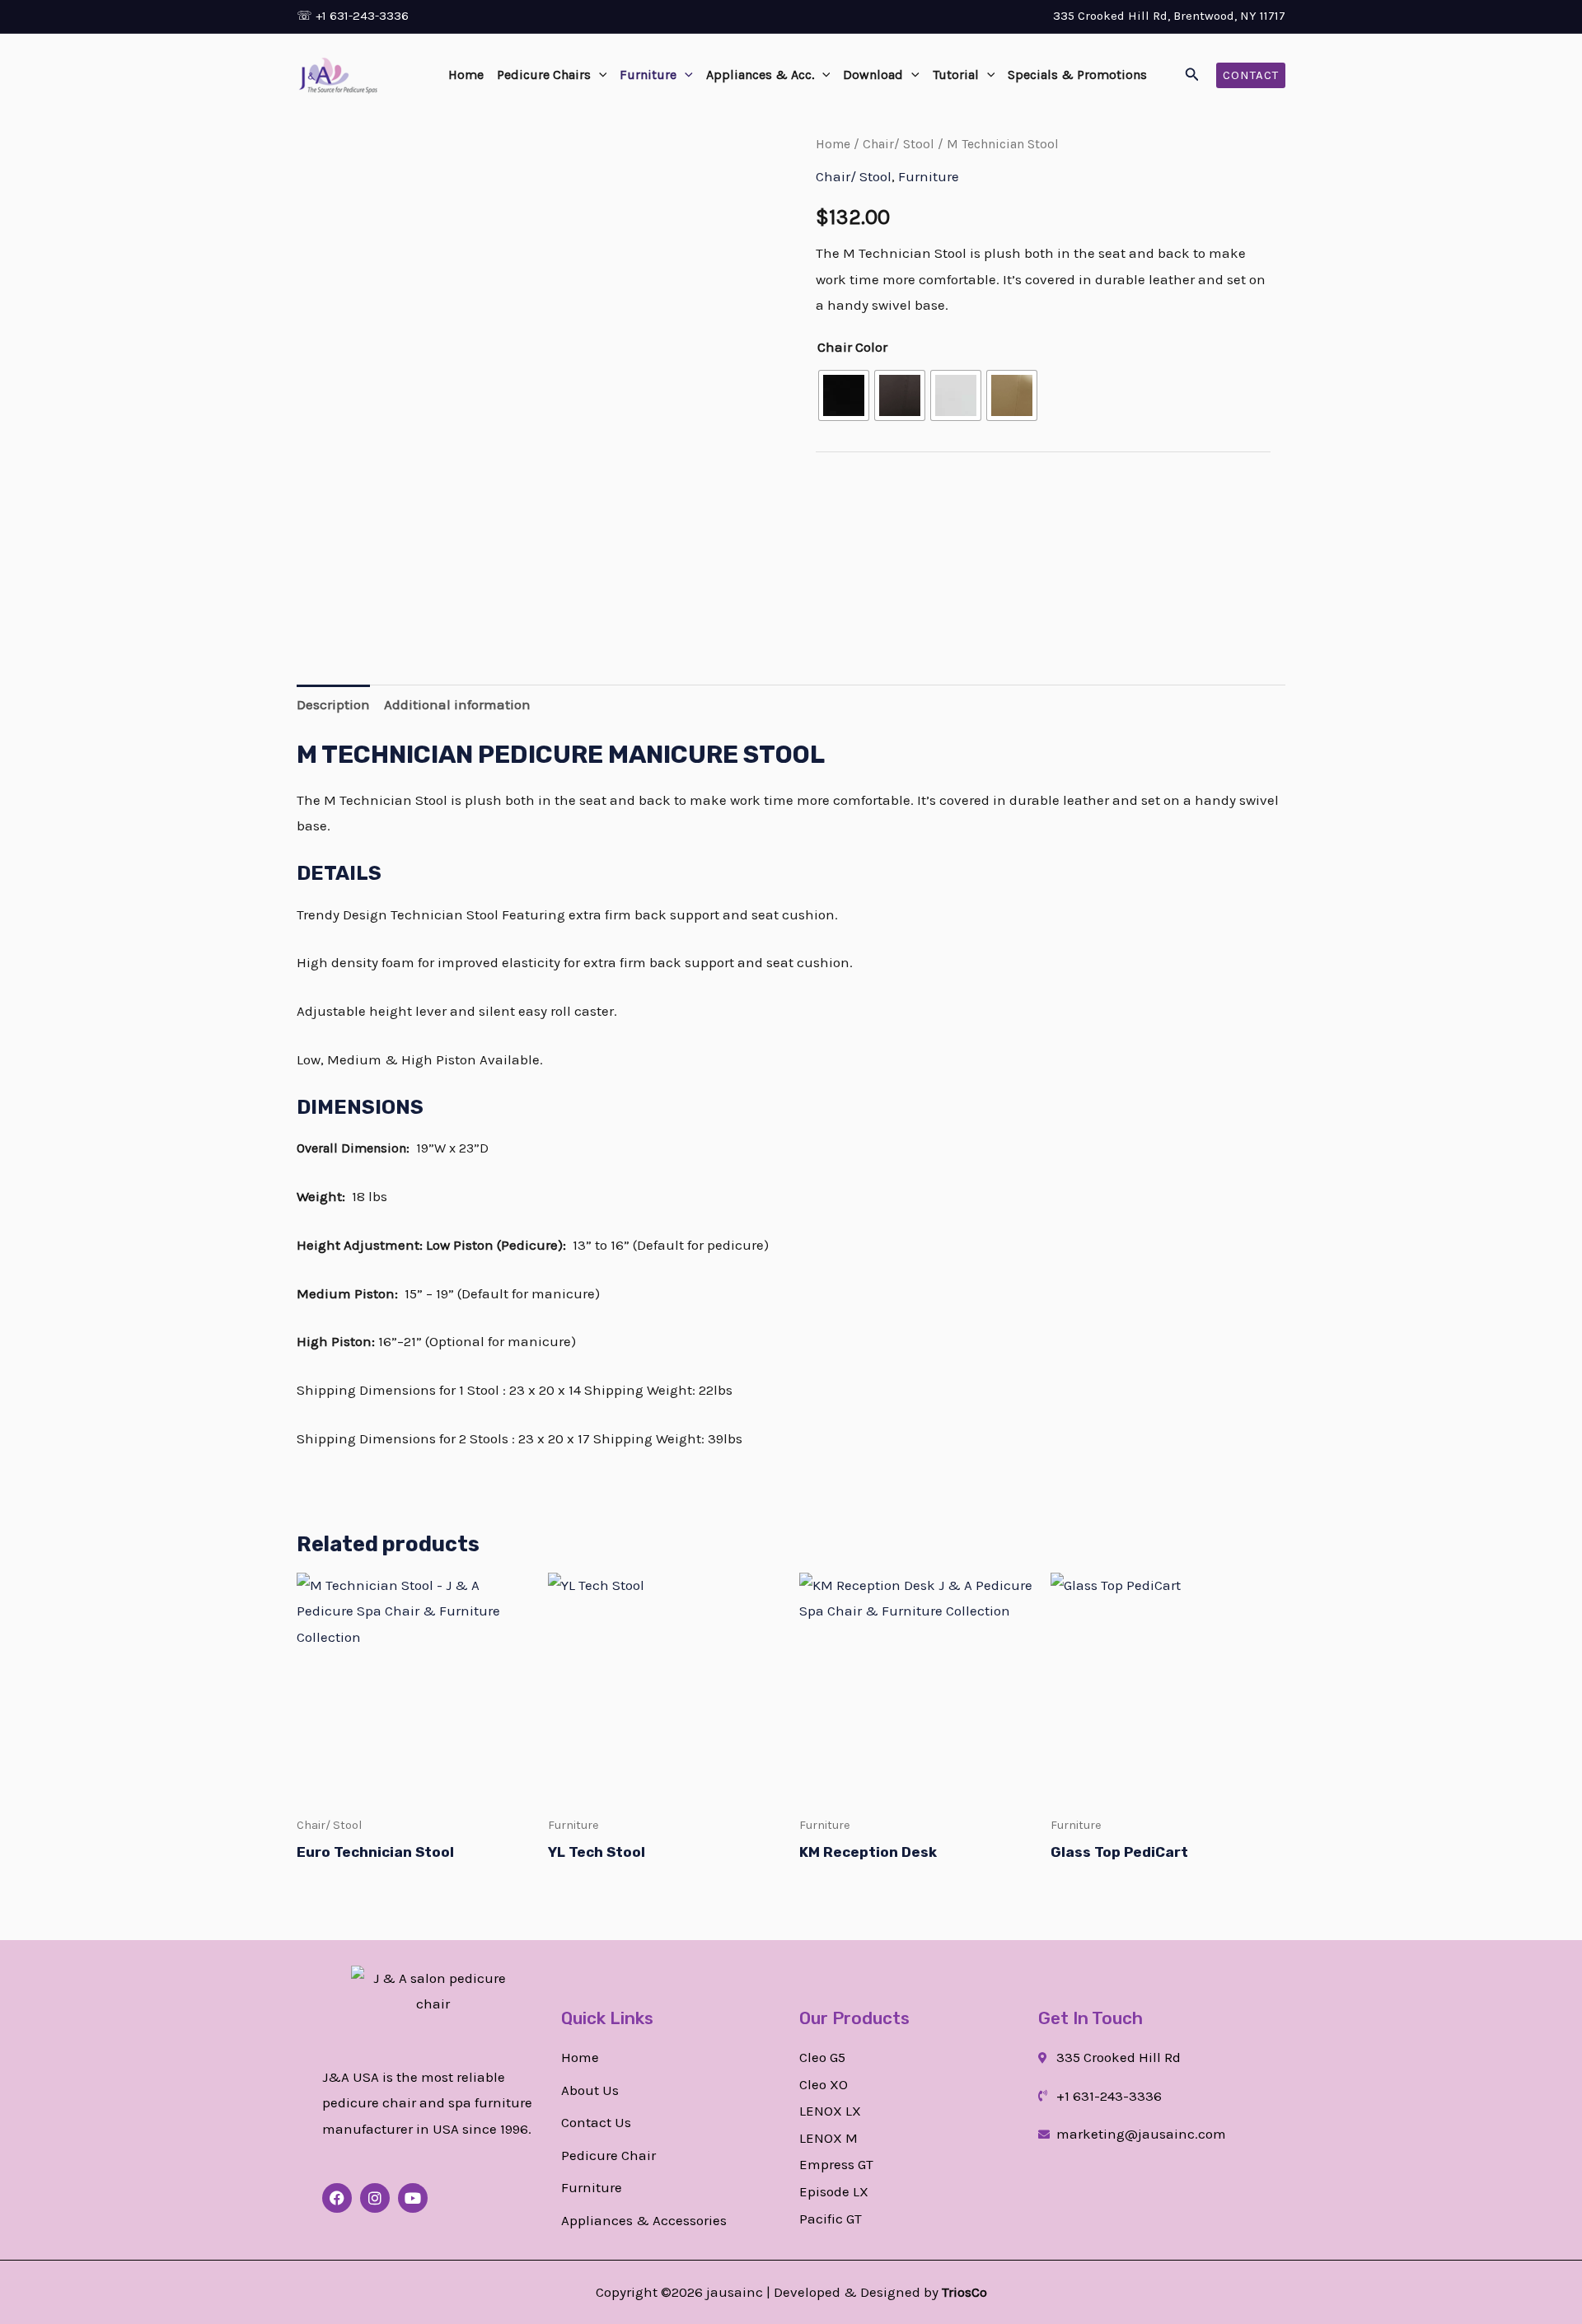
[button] (599, 75)
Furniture (648, 75)
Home (466, 75)
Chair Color (852, 347)
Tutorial (956, 75)
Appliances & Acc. (760, 75)
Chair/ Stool (899, 144)
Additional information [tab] (457, 704)
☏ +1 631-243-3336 (353, 16)
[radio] (844, 395)
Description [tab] (333, 704)
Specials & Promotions (1077, 75)
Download (873, 75)
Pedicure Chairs (544, 75)
